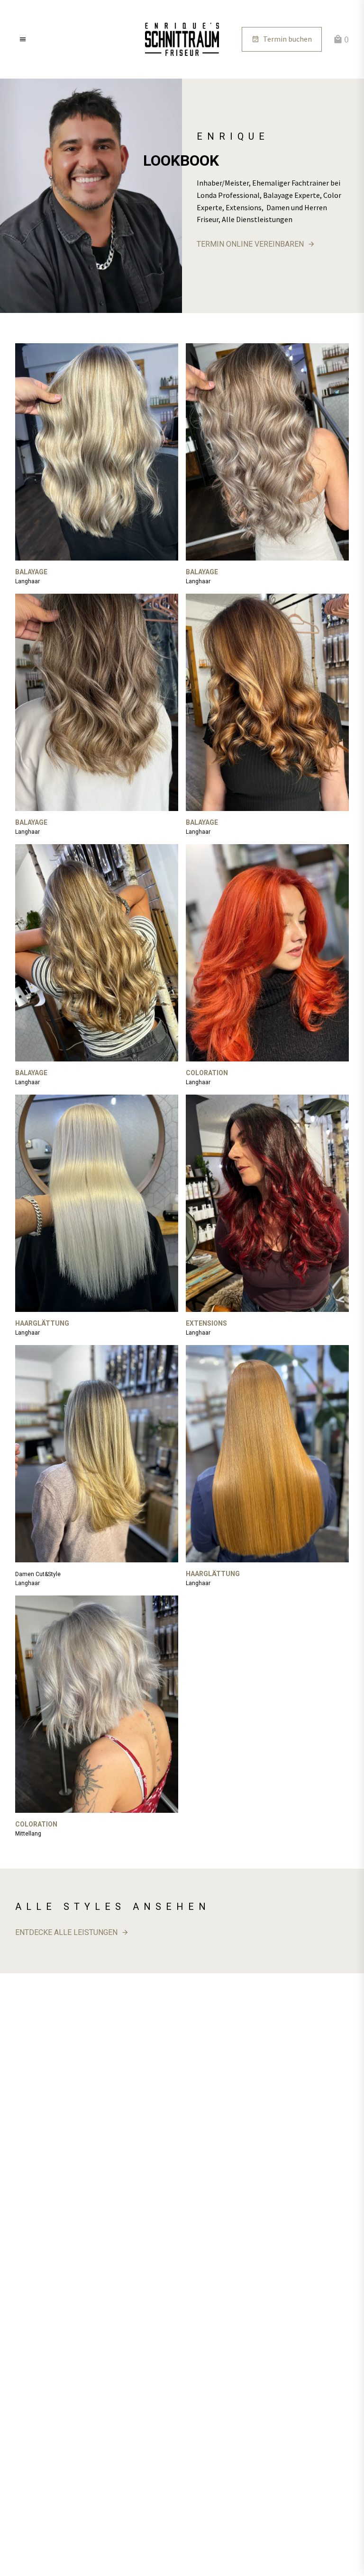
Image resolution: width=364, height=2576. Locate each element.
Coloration (207, 1073)
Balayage (31, 572)
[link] (182, 39)
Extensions (206, 1323)
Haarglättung (42, 1323)
